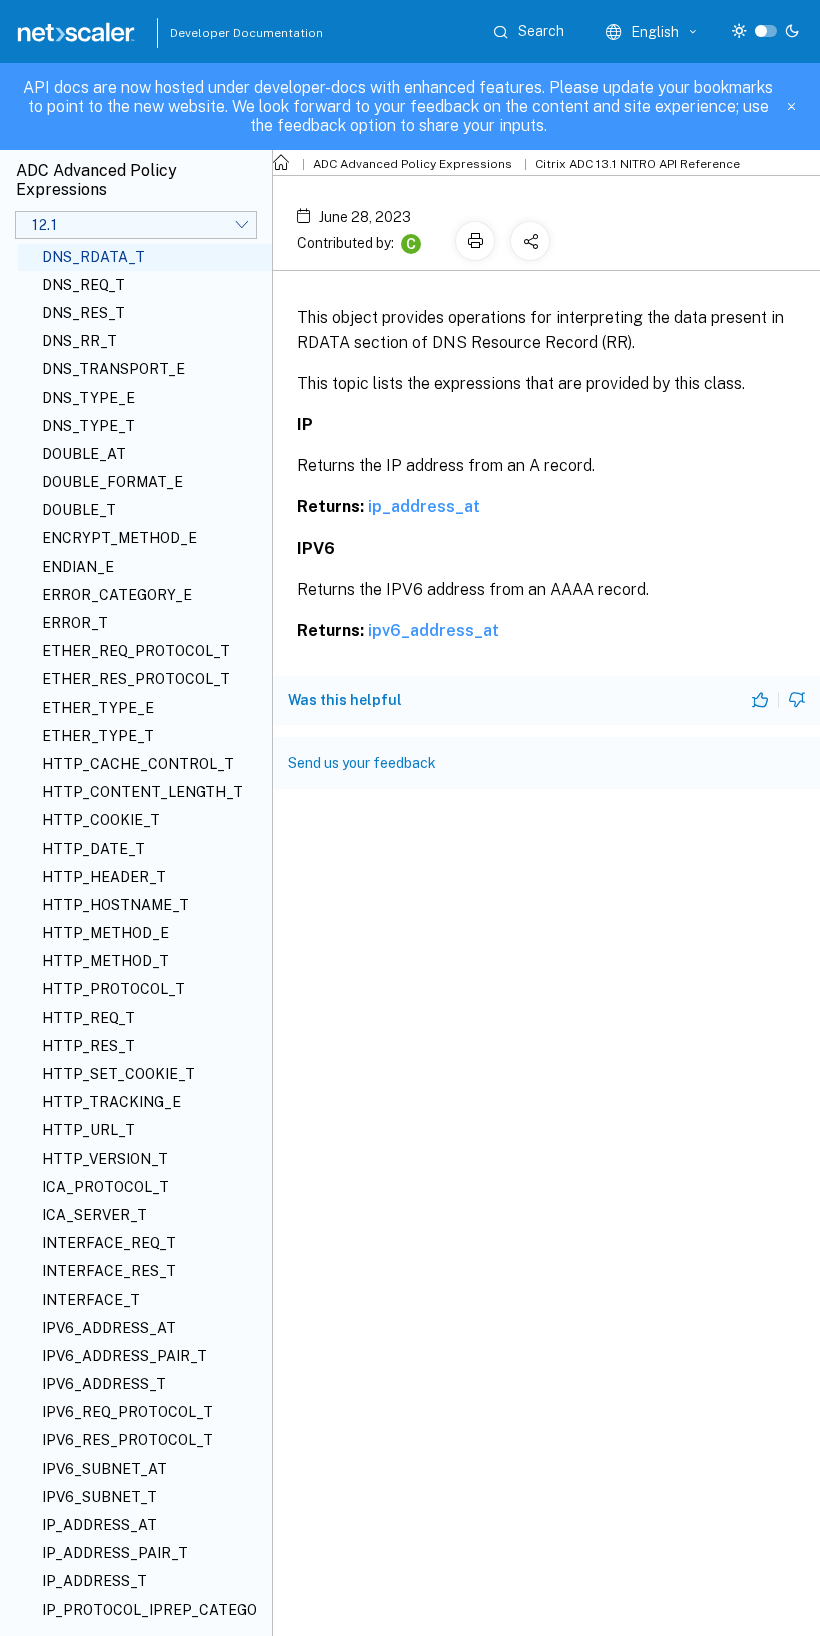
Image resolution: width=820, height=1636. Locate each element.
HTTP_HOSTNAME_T (115, 905)
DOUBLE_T (79, 510)
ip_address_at (424, 506)
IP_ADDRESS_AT (99, 1525)
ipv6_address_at (433, 630)
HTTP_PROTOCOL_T (113, 989)
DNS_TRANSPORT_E (113, 369)
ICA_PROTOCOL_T (105, 1187)
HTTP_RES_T (88, 1046)
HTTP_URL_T (88, 1130)
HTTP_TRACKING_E (111, 1102)
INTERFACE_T (91, 1300)
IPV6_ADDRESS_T (104, 1384)
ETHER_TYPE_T (98, 736)
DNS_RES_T (83, 313)
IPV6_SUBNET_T (99, 1497)
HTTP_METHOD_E (105, 933)
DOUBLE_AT (84, 454)
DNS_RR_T (79, 341)
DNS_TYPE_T (88, 426)
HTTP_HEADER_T (104, 877)
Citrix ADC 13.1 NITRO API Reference (637, 164)
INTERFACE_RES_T (109, 1271)
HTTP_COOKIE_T (101, 820)
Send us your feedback (362, 763)
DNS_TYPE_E (88, 398)
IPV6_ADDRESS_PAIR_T (124, 1356)
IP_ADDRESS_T (94, 1581)
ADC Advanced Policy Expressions (412, 164)
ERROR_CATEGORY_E (117, 595)
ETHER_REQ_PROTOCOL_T (136, 651)
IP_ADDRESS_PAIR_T (115, 1553)
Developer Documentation (215, 33)
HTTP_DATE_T (93, 849)
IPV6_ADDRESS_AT (109, 1328)
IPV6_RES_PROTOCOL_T (127, 1440)
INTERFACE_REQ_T (109, 1243)
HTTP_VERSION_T (105, 1159)
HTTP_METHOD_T (105, 961)
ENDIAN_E (78, 567)
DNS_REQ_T (83, 285)
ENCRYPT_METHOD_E (119, 538)
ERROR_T (75, 623)
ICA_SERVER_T (94, 1215)
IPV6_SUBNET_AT (104, 1469)
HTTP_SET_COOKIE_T (118, 1074)
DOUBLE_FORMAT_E (112, 482)
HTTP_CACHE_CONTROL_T (138, 764)
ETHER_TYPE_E (98, 708)
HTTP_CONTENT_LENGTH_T (142, 792)
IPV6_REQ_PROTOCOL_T (127, 1412)
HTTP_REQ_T (88, 1018)
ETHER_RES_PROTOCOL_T (136, 679)
